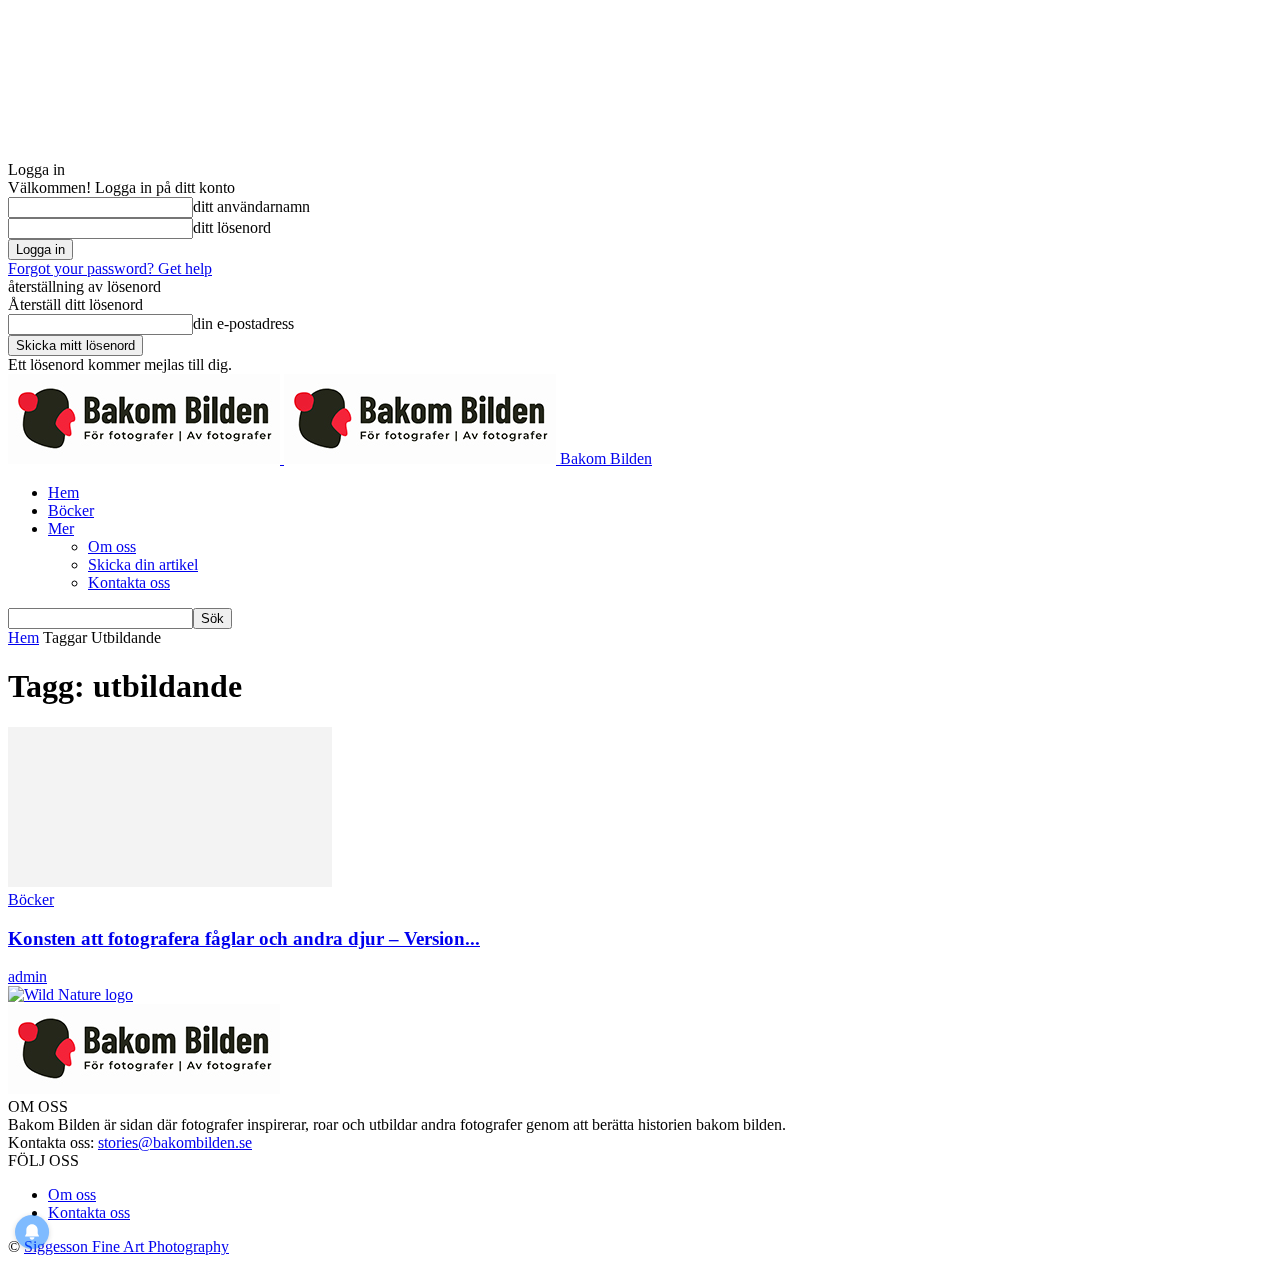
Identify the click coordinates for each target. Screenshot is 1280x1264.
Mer (61, 528)
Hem (63, 492)
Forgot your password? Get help (110, 268)
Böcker (71, 510)
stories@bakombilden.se (175, 1142)
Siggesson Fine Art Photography (126, 1246)
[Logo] (146, 458)
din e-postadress (243, 323)
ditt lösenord (232, 227)
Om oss (112, 546)
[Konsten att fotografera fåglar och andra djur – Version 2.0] (170, 881)
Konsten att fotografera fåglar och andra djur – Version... (244, 938)
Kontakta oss (129, 582)
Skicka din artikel (143, 564)
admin (27, 976)
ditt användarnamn (251, 206)
